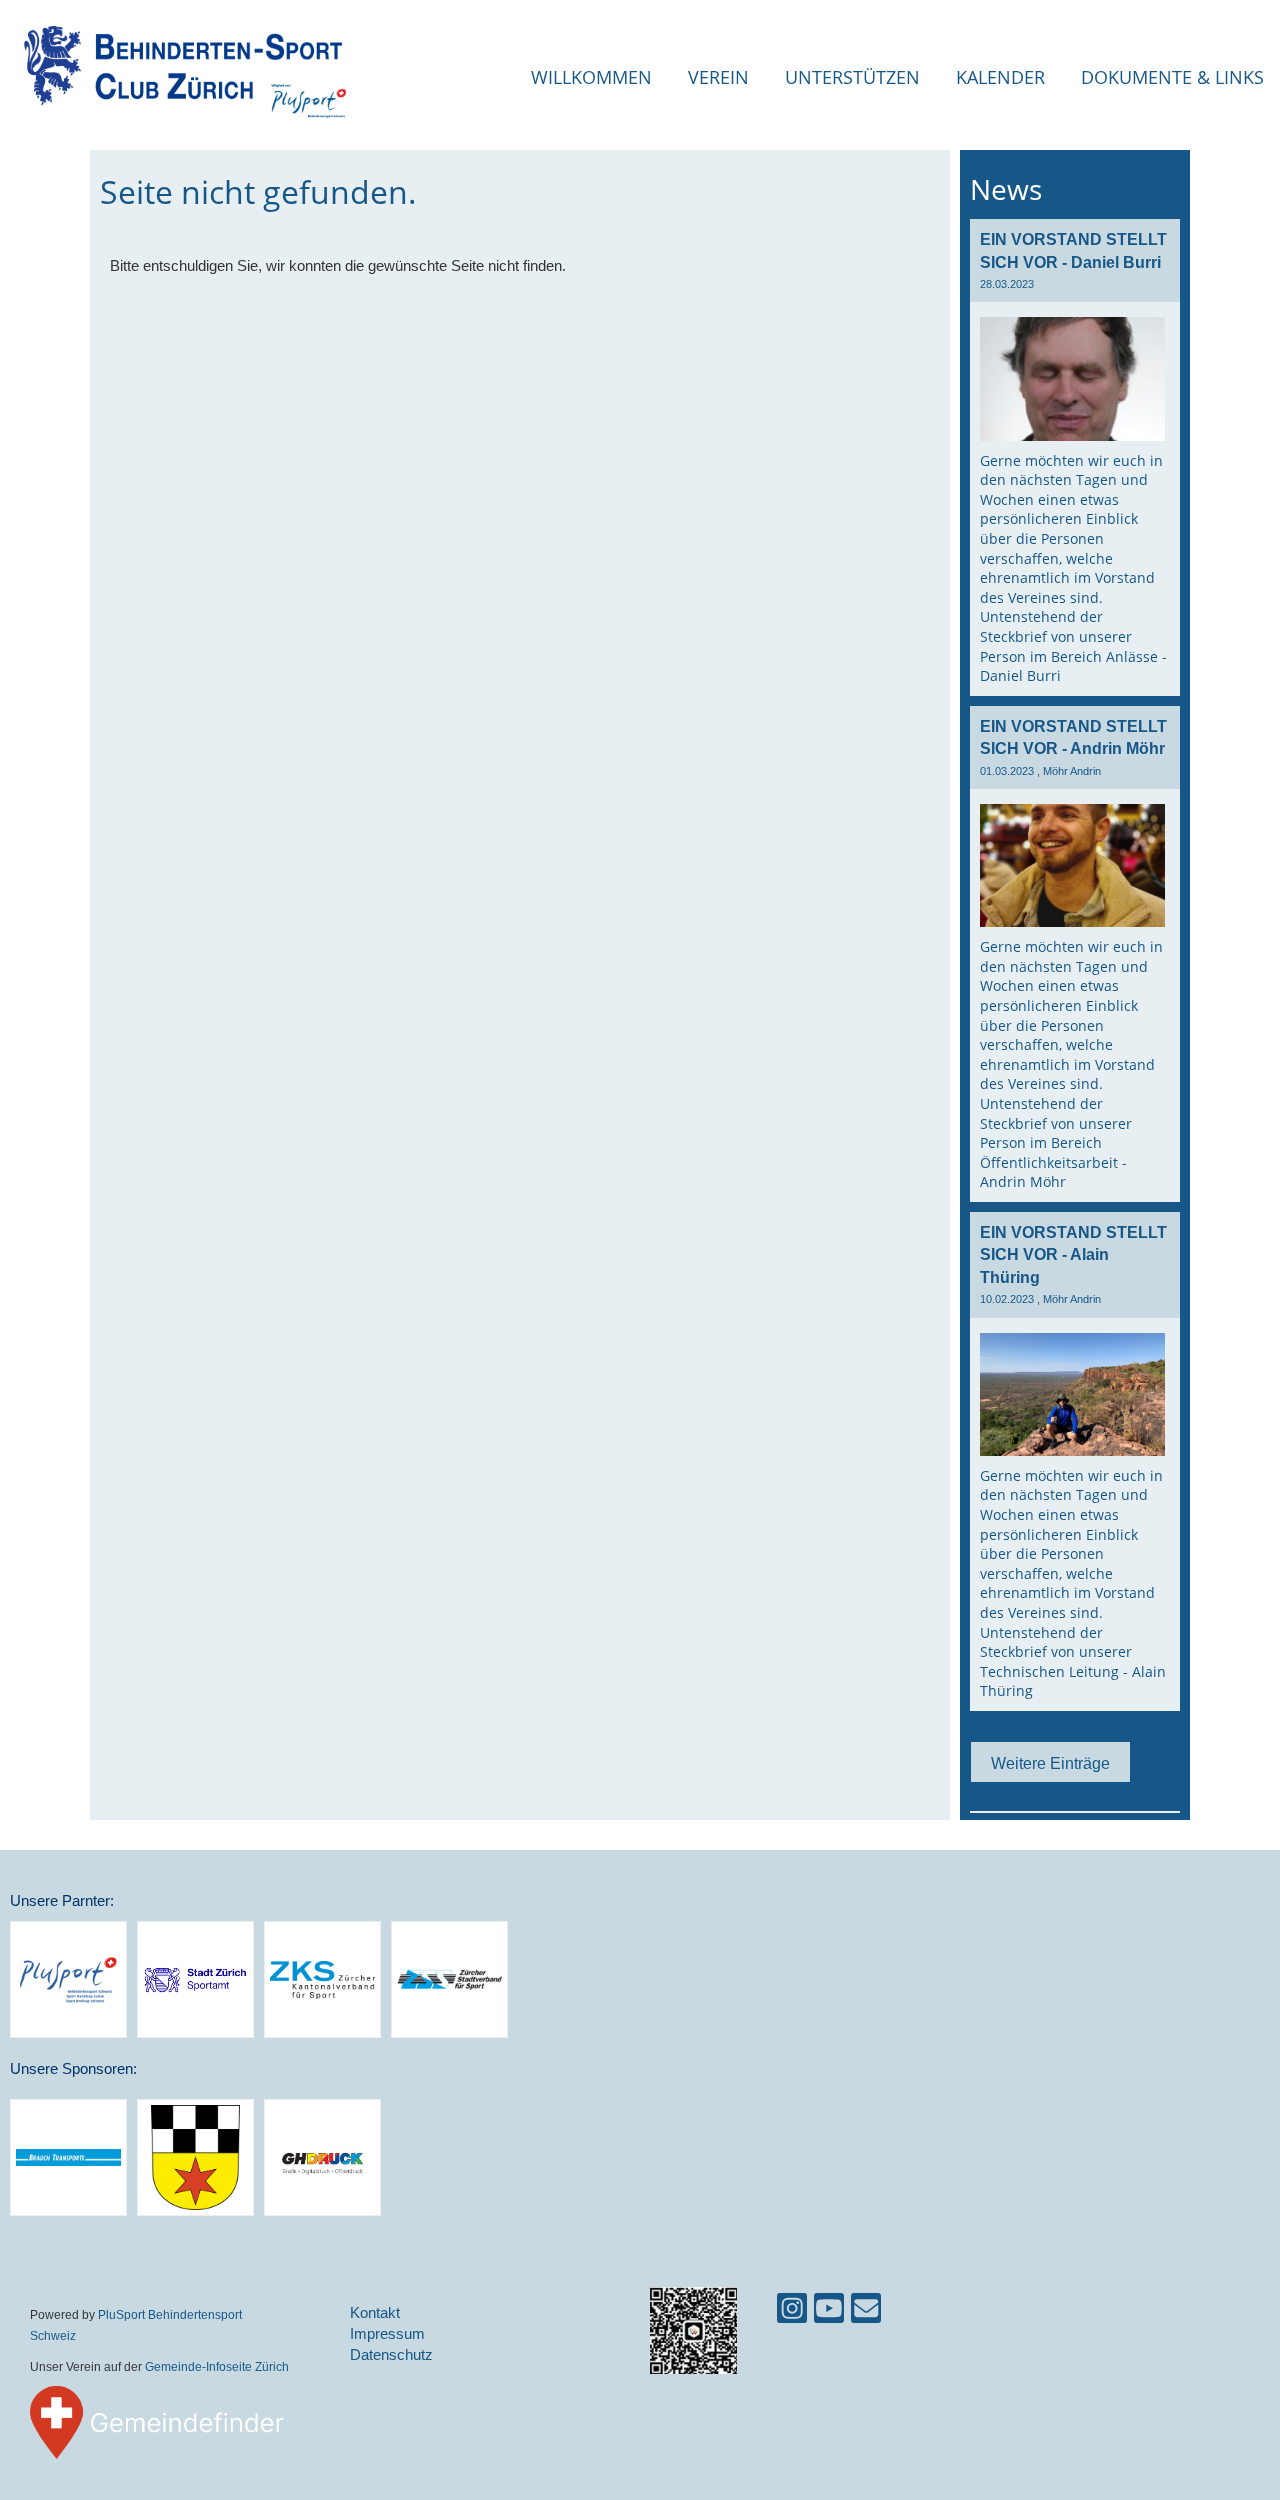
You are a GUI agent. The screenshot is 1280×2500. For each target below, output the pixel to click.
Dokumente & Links (1172, 77)
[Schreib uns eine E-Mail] (866, 2312)
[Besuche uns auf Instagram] (792, 2312)
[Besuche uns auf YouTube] (829, 2312)
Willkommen (591, 77)
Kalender (1000, 77)
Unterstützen (852, 77)
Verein (718, 77)
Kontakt (375, 2312)
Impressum (387, 2333)
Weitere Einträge (1050, 1763)
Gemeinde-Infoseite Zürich (217, 2366)
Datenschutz (391, 2354)
